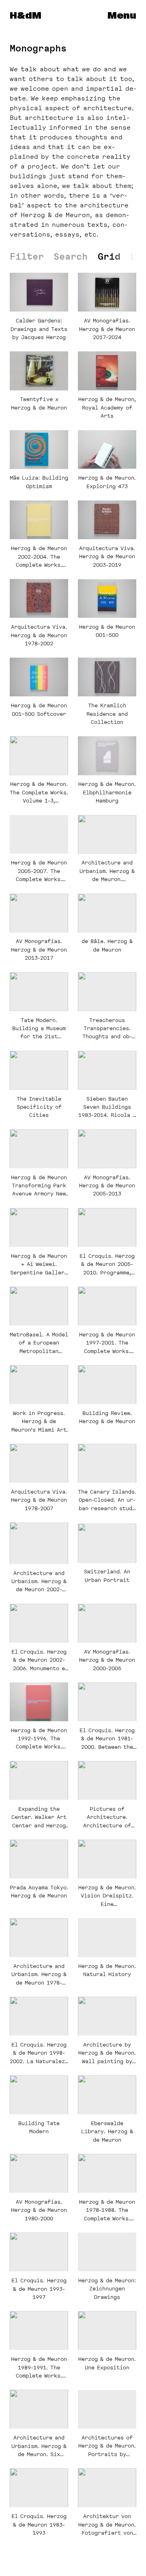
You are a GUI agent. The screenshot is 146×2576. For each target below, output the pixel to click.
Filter (27, 257)
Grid (109, 256)
